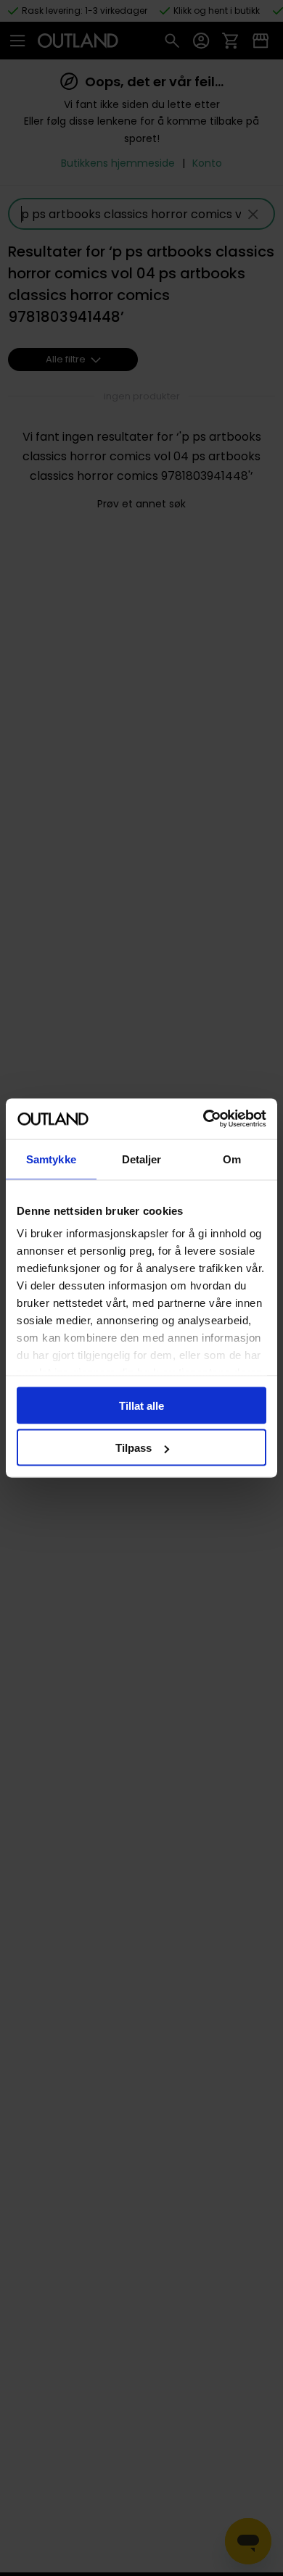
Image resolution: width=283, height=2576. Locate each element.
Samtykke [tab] (51, 1159)
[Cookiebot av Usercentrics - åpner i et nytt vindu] (204, 1119)
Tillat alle (141, 1405)
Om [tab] (232, 1159)
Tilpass (134, 1448)
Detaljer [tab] (142, 1159)
